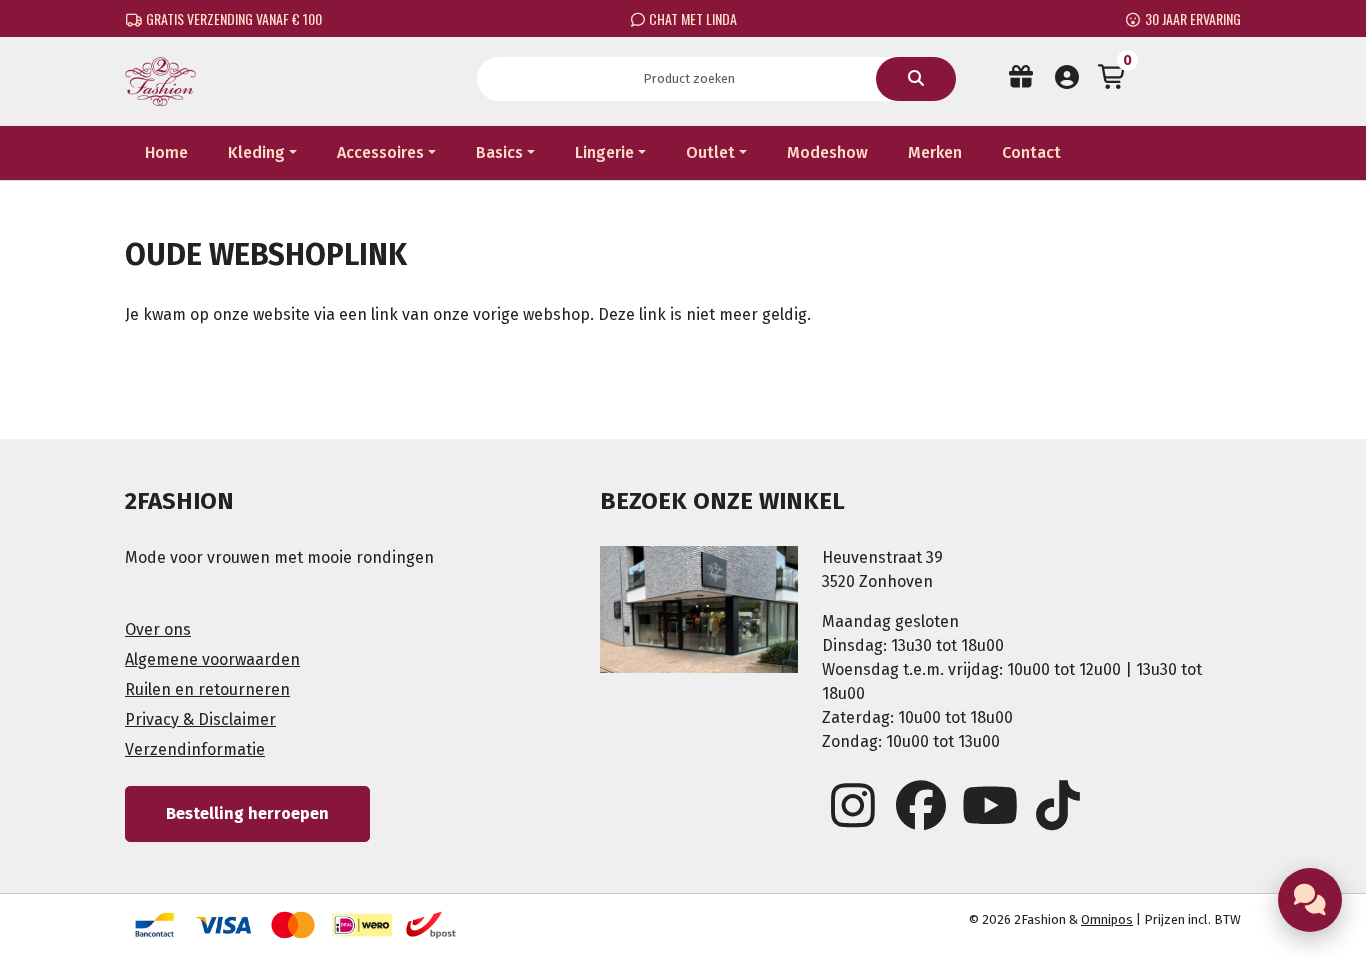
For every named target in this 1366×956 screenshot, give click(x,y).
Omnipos (1107, 919)
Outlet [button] (710, 152)
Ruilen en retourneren (207, 689)
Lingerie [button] (604, 152)
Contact (1031, 152)
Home (166, 152)
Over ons (158, 629)
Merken (935, 152)
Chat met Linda (691, 18)
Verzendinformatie (195, 749)
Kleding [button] (256, 152)
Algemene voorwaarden (212, 659)
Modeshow (827, 152)
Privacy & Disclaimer (200, 719)
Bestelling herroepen (247, 813)
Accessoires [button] (380, 152)
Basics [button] (499, 152)
